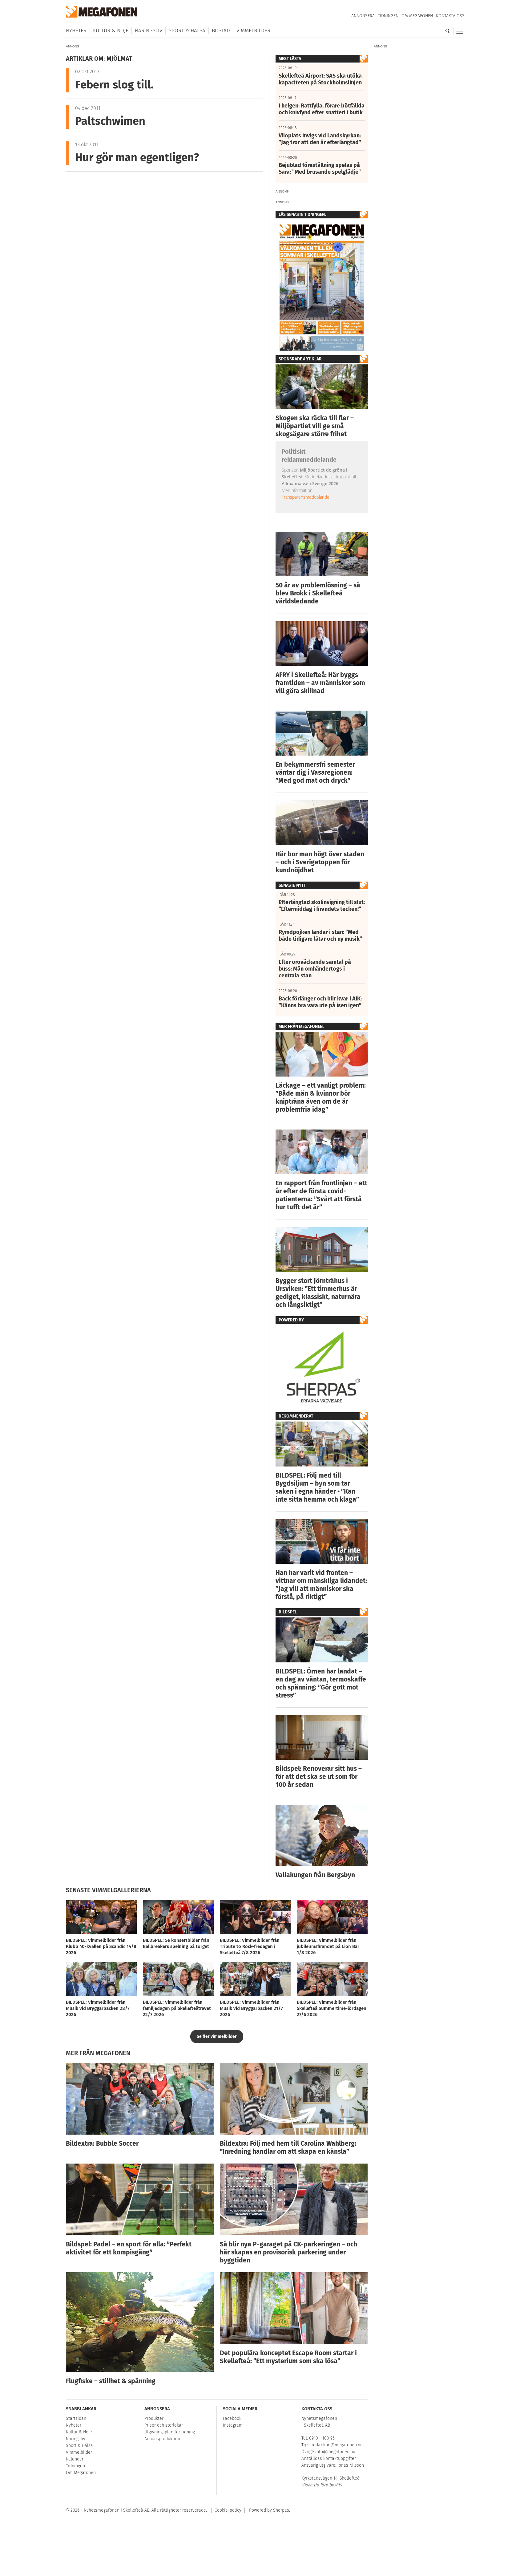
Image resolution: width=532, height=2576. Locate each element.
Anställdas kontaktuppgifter (329, 2458)
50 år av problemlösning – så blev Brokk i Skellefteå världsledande (318, 593)
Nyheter (76, 31)
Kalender (75, 2459)
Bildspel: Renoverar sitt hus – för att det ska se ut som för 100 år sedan (319, 1777)
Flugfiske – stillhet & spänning (111, 2381)
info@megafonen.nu (335, 2452)
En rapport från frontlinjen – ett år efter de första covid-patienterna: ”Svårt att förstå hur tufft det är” (321, 1195)
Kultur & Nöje (111, 31)
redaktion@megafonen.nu (337, 2445)
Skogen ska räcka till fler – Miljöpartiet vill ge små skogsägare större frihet (315, 426)
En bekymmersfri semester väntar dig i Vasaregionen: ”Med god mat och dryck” (315, 773)
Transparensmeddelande (306, 497)
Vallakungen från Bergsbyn (315, 1875)
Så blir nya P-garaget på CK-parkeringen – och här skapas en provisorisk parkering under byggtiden (288, 2252)
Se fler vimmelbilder (217, 2036)
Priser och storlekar (164, 2425)
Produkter (154, 2418)
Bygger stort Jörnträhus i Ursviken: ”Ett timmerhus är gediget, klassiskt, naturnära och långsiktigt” (318, 1293)
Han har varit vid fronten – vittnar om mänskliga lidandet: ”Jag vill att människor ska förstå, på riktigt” (321, 1585)
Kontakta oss (450, 16)
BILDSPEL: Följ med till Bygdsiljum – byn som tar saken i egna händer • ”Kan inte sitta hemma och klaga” (317, 1487)
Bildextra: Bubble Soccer (102, 2144)
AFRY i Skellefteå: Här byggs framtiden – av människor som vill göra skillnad (320, 683)
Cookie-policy (228, 2510)
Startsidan (76, 2418)
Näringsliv (149, 31)
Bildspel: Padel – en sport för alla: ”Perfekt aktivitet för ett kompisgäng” (129, 2248)
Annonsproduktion (162, 2439)
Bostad (221, 31)
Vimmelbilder (253, 31)
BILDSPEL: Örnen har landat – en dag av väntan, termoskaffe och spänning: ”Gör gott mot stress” (321, 1683)
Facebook (232, 2418)
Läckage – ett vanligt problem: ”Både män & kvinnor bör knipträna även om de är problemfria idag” (321, 1097)
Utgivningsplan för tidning (170, 2432)
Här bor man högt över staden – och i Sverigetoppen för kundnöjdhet (320, 862)
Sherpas (281, 2510)
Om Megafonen (417, 16)
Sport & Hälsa (187, 31)
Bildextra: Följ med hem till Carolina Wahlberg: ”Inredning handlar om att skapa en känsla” (288, 2148)
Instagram (233, 2425)
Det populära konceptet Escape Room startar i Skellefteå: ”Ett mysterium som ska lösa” (288, 2357)
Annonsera (363, 16)
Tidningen (388, 16)
